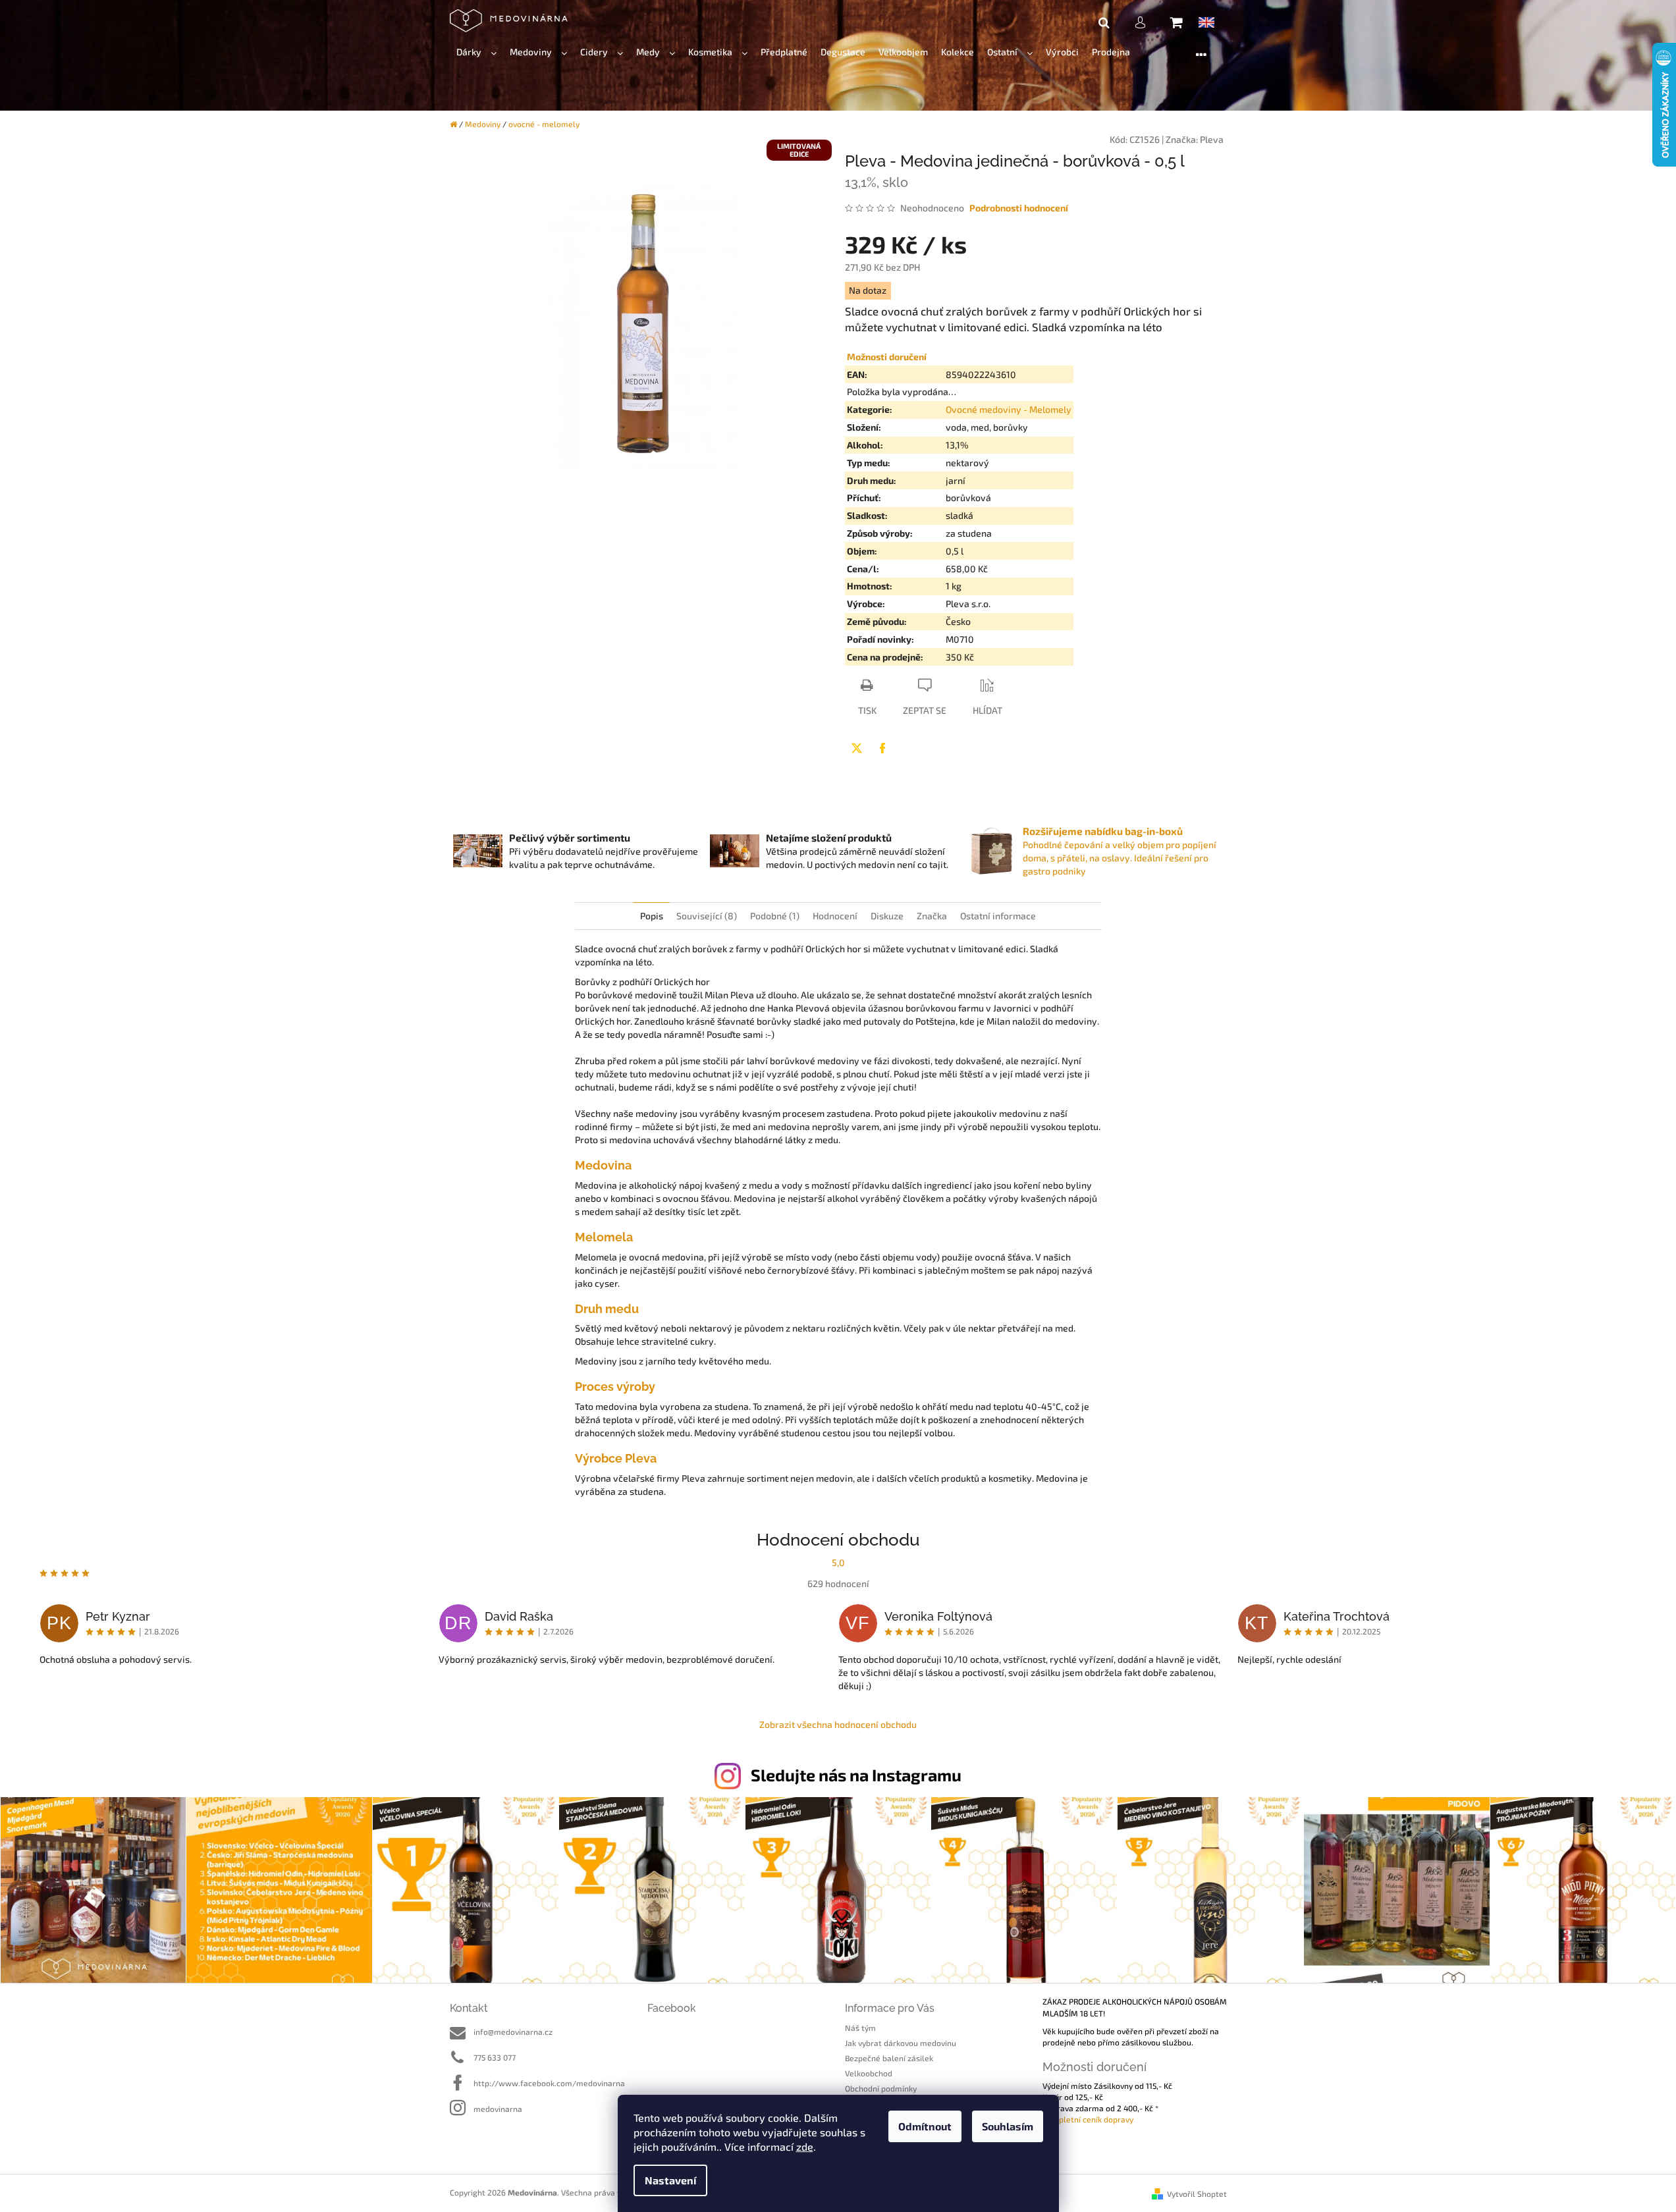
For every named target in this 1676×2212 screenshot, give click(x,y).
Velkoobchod (869, 2073)
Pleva (1212, 139)
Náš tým (860, 2028)
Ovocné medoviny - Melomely (1009, 409)
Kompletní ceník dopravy (1088, 2119)
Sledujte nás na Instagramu (856, 1775)
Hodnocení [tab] (835, 916)
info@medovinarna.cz (513, 2032)
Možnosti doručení (887, 357)
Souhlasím (1008, 2126)
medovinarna (498, 2109)
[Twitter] (857, 748)
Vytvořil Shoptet (1197, 2194)
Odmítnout (925, 2126)
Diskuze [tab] (887, 916)
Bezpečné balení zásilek (889, 2058)
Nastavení (670, 2180)
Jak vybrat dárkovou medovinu (901, 2043)
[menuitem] (476, 52)
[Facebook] (882, 748)
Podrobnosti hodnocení (1019, 208)
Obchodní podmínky (881, 2088)
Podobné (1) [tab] (775, 916)
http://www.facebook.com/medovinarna (549, 2083)
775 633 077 (495, 2057)
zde (805, 2146)
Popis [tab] (652, 916)
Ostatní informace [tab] (998, 916)
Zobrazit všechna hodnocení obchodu (838, 1724)
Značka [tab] (932, 916)
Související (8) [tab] (707, 916)
